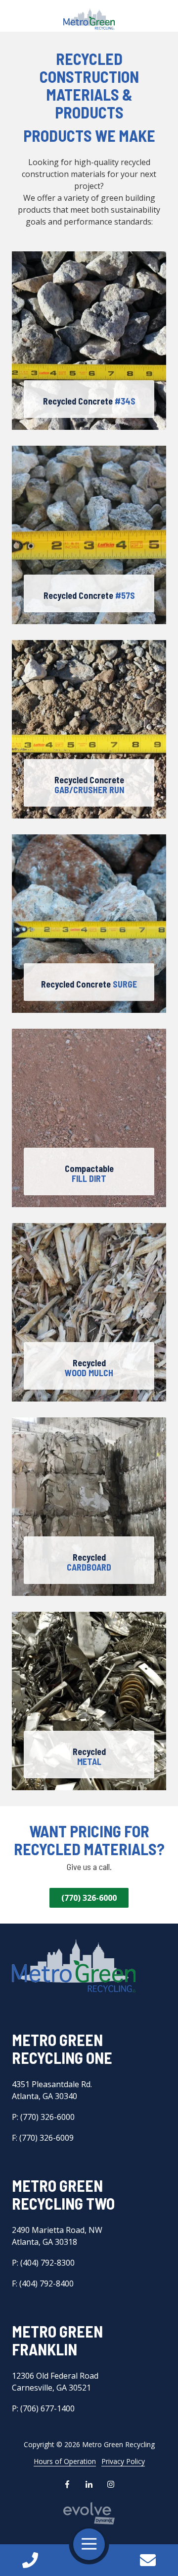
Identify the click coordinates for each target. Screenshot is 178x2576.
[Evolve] (89, 2513)
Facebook (67, 2484)
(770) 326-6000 (89, 1898)
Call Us (30, 2560)
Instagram (111, 2484)
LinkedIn (89, 2484)
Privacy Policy (123, 2461)
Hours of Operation (65, 2461)
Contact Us (148, 2560)
